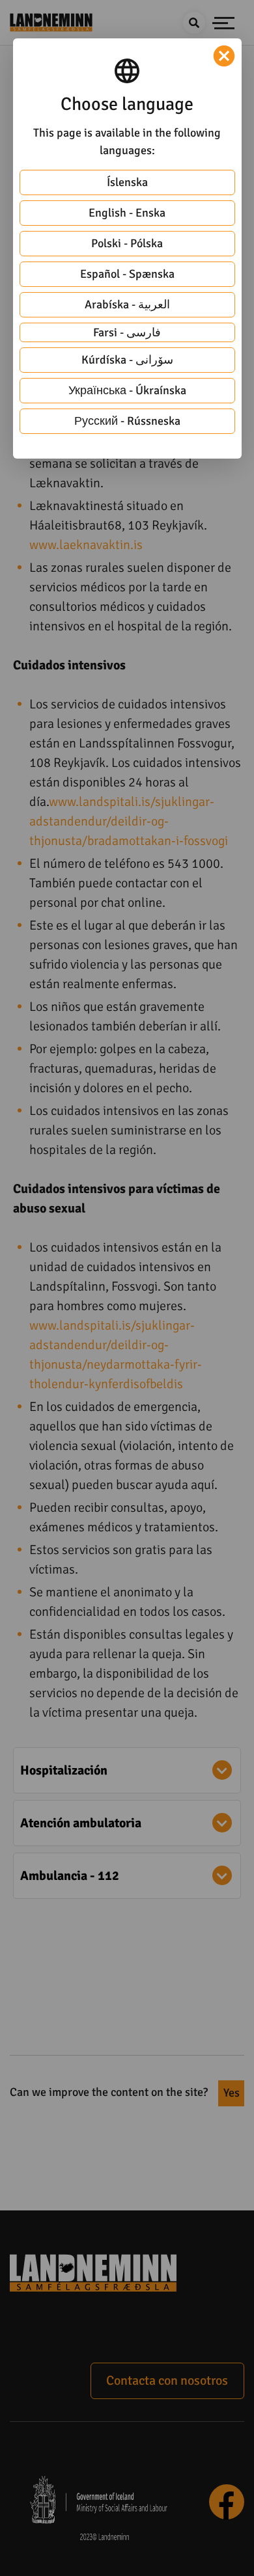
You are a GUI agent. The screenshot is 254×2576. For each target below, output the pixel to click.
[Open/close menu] (224, 23)
